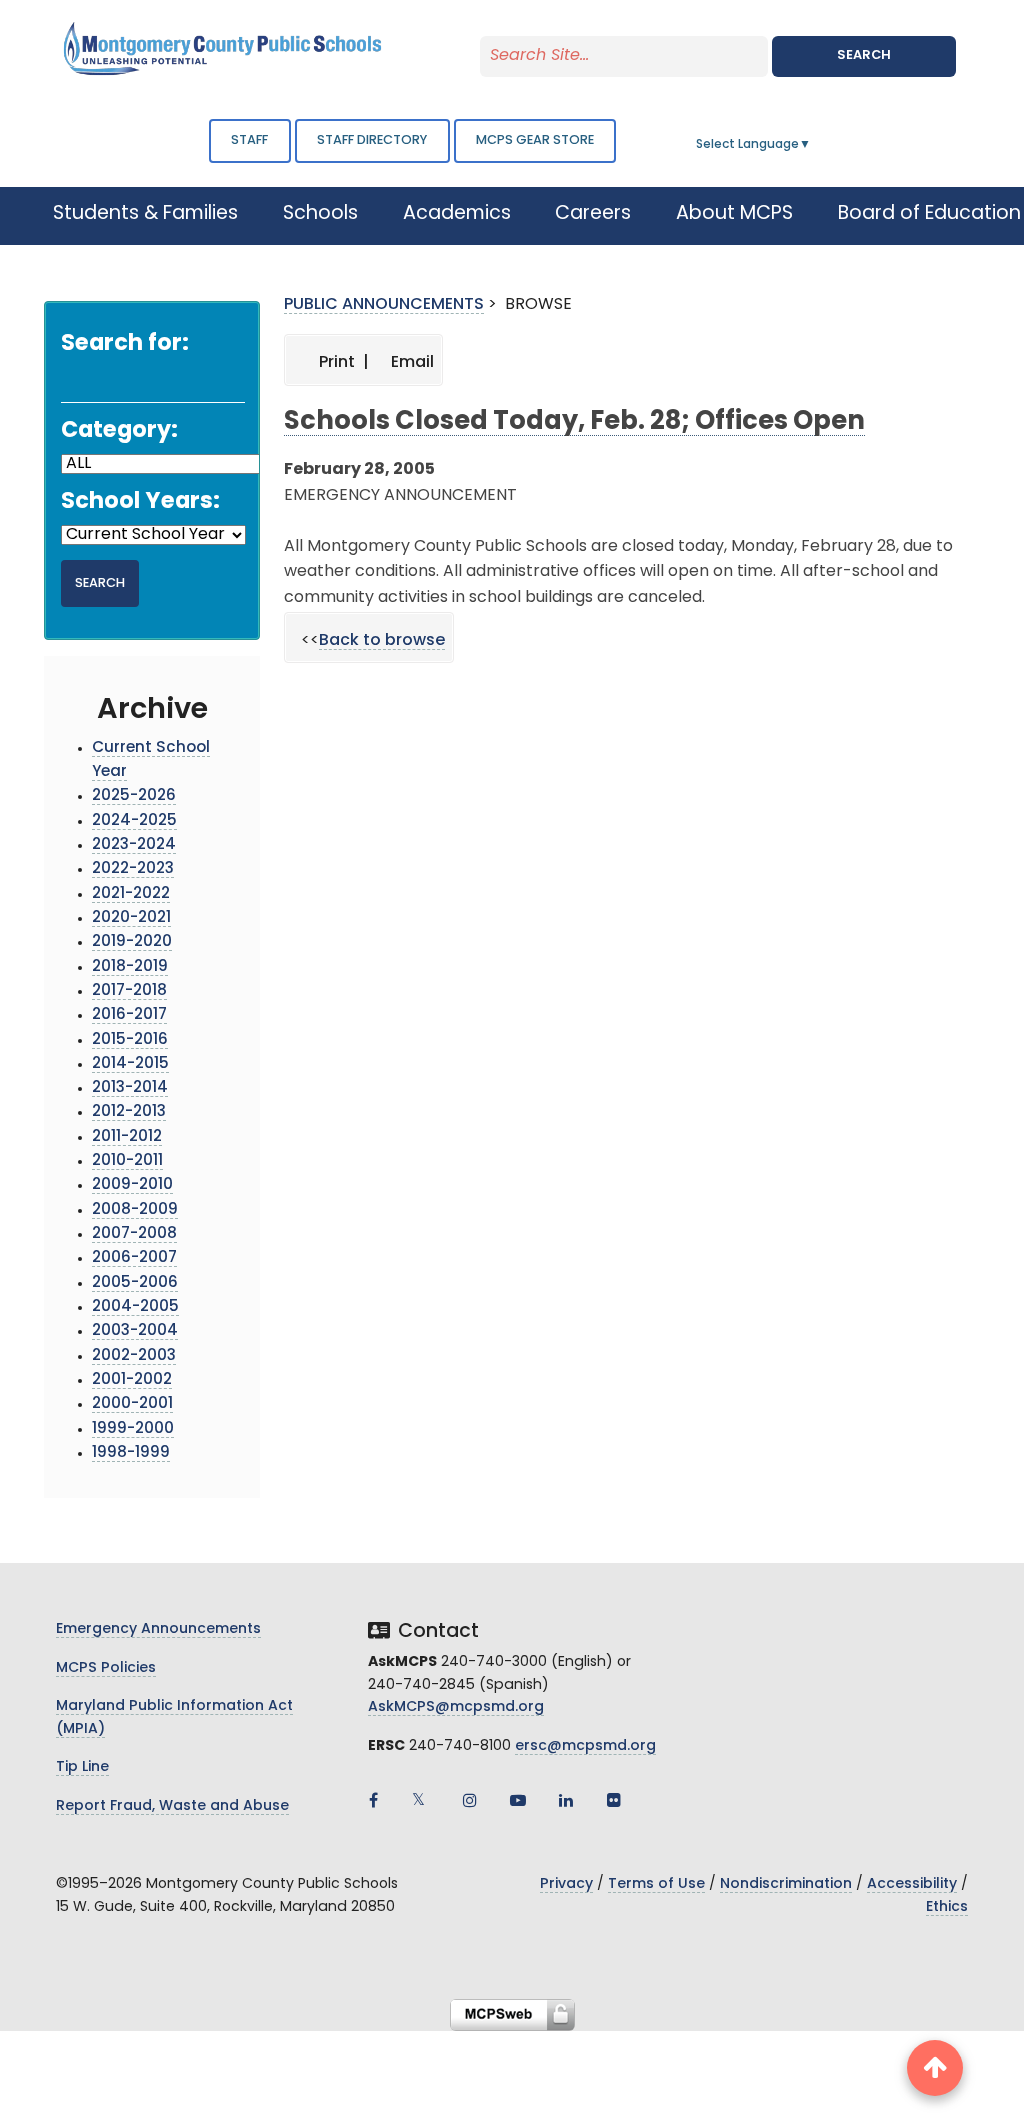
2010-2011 (127, 1161)
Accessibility (912, 1884)
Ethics (947, 1907)
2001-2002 (132, 1380)
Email (410, 363)
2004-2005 (135, 1307)
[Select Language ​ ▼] (812, 145)
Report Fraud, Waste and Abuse (172, 1806)
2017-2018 (129, 991)
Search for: (125, 344)
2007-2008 (134, 1234)
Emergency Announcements (158, 1629)
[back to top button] (935, 2068)
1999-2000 (133, 1429)
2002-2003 (134, 1356)
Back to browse (382, 641)
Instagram (470, 1800)
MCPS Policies (106, 1668)
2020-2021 (131, 918)
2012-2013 (129, 1112)
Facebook (374, 1800)
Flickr (614, 1800)
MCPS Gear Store (535, 140)
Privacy (566, 1884)
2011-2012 (127, 1137)
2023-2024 (134, 845)
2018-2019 (130, 967)
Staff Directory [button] (372, 140)
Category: (119, 431)
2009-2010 (132, 1185)
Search (864, 55)
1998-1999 (131, 1453)
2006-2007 (134, 1258)
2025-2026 (134, 796)
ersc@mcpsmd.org (585, 1746)
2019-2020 (132, 942)
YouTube (518, 1800)
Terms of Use (656, 1884)
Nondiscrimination (786, 1884)
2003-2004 (135, 1331)
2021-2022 (131, 894)
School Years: (140, 502)
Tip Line (82, 1767)
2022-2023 (133, 869)
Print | (342, 363)
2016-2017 (129, 1015)
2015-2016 (130, 1040)
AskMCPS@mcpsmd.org (456, 1707)
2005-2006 (135, 1283)
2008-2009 (135, 1210)
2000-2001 (132, 1404)
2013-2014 (130, 1088)
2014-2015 (130, 1064)
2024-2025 (134, 821)
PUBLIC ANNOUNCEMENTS (384, 305)
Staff (249, 140)
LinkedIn (566, 1800)
